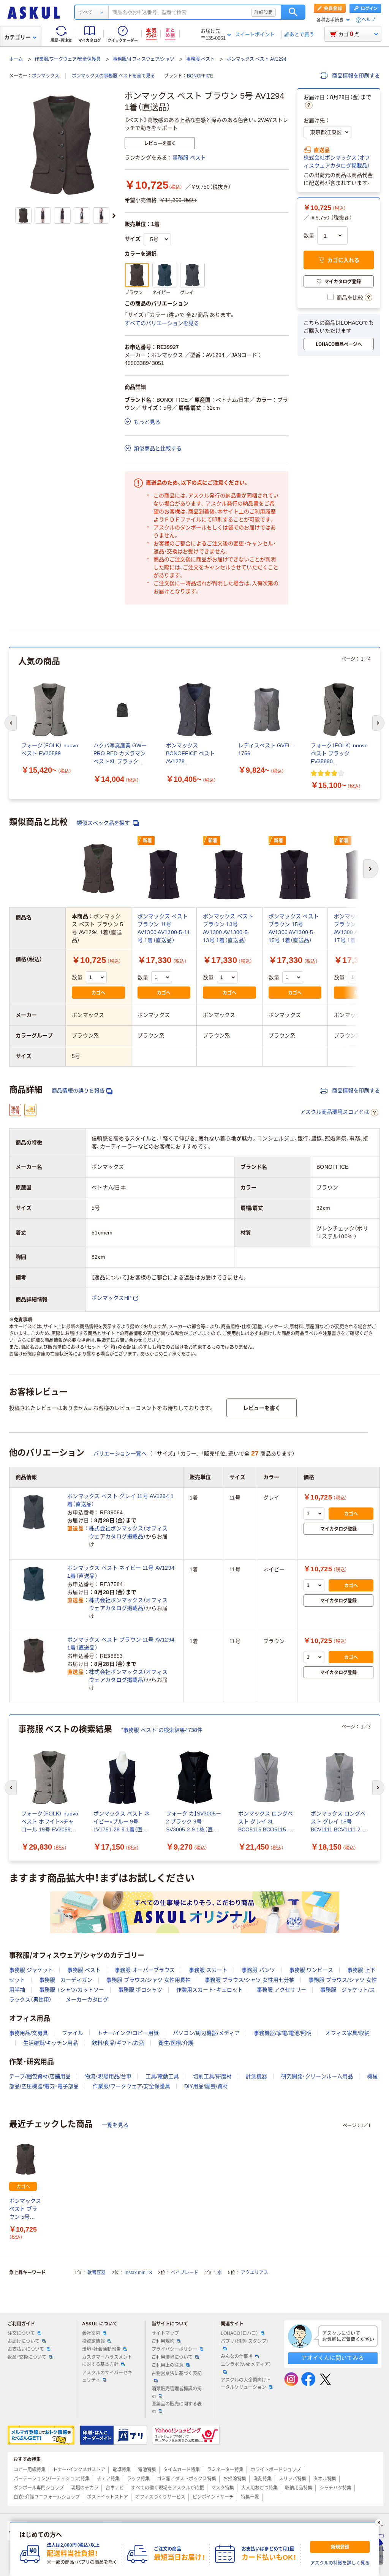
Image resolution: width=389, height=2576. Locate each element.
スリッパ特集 (293, 2479)
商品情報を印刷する (355, 76)
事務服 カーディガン (66, 1980)
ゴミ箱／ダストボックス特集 (187, 2479)
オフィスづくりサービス (160, 2497)
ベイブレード (185, 2273)
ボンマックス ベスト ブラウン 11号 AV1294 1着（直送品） (121, 1644)
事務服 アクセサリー (281, 1990)
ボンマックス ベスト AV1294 (257, 59)
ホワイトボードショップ (276, 2470)
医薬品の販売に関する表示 (177, 2408)
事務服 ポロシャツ (140, 1990)
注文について (21, 2333)
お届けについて (24, 2341)
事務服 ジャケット (31, 1970)
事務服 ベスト (200, 59)
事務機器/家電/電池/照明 (283, 2033)
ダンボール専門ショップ (39, 2488)
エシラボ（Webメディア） (246, 2364)
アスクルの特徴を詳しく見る (340, 2563)
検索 (293, 12)
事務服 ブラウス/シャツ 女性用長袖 (149, 1980)
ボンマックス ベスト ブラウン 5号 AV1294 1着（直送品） (25, 2209)
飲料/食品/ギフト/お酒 (118, 2043)
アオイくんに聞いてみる (333, 2358)
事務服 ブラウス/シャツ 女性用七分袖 (250, 1980)
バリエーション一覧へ (120, 1454)
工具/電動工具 (162, 2076)
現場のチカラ (85, 2488)
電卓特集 (122, 2470)
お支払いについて (26, 2349)
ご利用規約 (163, 2341)
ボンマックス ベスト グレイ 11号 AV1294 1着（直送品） (121, 1500)
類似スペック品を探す (104, 823)
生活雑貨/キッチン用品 (51, 2043)
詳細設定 (264, 12)
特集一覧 (250, 2497)
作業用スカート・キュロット (210, 1990)
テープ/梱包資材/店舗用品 (40, 2076)
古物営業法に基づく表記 (177, 2374)
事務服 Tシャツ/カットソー (72, 1990)
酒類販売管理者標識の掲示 (177, 2392)
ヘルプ (368, 20)
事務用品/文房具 (28, 2033)
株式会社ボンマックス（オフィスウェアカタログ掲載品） (337, 162)
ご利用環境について (172, 2357)
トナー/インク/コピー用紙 (128, 2033)
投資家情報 (93, 2341)
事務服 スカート (208, 1970)
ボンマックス (46, 76)
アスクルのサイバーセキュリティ (107, 2376)
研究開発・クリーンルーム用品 (317, 2076)
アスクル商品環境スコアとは (335, 1112)
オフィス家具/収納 (348, 2033)
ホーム (16, 59)
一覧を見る (115, 2125)
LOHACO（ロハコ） (240, 2333)
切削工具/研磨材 (212, 2076)
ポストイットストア (108, 2497)
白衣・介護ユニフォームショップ (47, 2497)
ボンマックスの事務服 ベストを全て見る (113, 76)
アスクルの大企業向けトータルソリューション (246, 2384)
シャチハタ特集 (335, 2488)
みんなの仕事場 (237, 2357)
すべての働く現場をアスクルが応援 (168, 2488)
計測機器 (256, 2076)
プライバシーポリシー (174, 2349)
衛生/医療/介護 (176, 2043)
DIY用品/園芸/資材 (206, 2086)
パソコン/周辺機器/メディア (206, 2033)
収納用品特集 (299, 2488)
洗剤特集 (262, 2479)
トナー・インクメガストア (79, 2470)
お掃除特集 (235, 2479)
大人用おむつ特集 (259, 2488)
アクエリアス (255, 2273)
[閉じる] (379, 2522)
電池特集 (147, 2470)
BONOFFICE (200, 76)
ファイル (73, 2033)
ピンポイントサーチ (213, 2497)
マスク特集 (223, 2488)
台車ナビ (115, 2488)
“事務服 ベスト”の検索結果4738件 (162, 1730)
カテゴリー (17, 37)
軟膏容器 (96, 2273)
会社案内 (91, 2333)
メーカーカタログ (87, 2000)
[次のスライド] (114, 216)
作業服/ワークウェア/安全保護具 (68, 59)
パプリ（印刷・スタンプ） (245, 2341)
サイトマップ (165, 2333)
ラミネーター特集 (225, 2470)
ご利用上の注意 (168, 2365)
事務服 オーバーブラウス (145, 1970)
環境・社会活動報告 (101, 2349)
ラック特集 (138, 2479)
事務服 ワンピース (311, 1970)
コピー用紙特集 (30, 2470)
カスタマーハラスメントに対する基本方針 (107, 2361)
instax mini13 (138, 2273)
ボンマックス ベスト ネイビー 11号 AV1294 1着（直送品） (121, 1572)
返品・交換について (27, 2357)
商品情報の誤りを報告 (78, 1091)
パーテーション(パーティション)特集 (52, 2479)
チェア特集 (108, 2479)
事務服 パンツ (258, 1970)
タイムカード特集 (182, 2470)
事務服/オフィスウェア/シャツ (144, 59)
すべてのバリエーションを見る (162, 323)
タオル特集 (325, 2479)
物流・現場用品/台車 (108, 2076)
